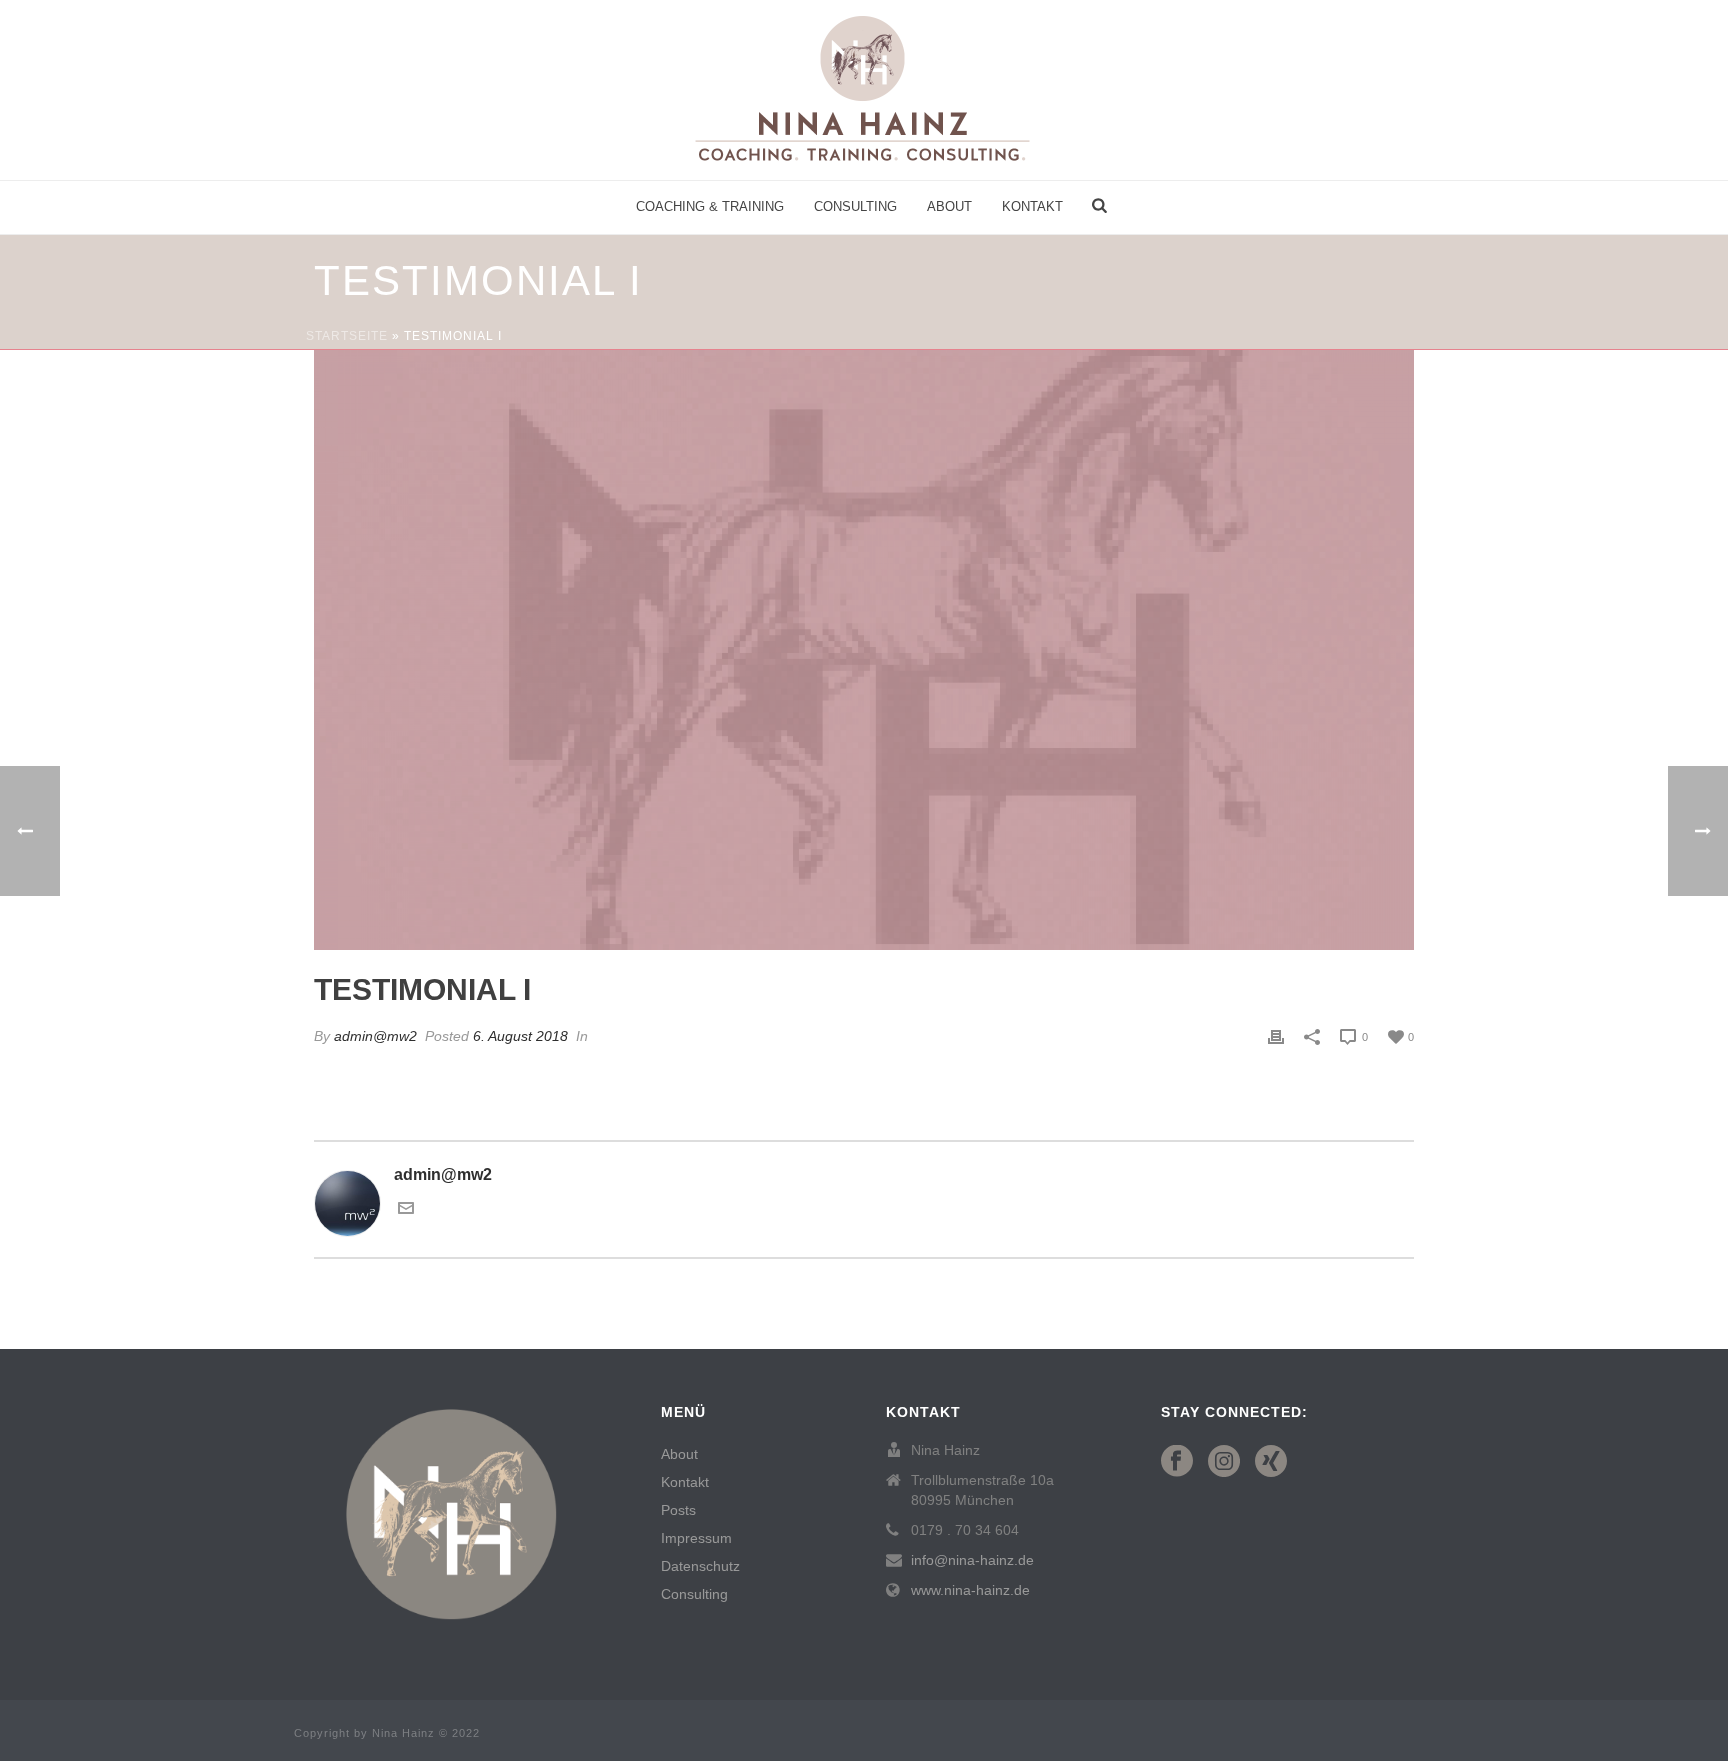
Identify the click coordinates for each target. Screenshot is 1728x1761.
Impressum (696, 1538)
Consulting (855, 206)
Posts (678, 1510)
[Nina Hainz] (864, 90)
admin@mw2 (375, 1036)
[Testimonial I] (864, 650)
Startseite (347, 336)
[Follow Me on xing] (1271, 1462)
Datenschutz (700, 1566)
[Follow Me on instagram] (1224, 1462)
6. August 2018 (520, 1036)
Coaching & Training (710, 206)
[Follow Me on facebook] (1177, 1462)
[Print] (1276, 1036)
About (949, 206)
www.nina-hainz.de (970, 1590)
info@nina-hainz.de (972, 1560)
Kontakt (1032, 206)
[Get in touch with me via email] (406, 1210)
